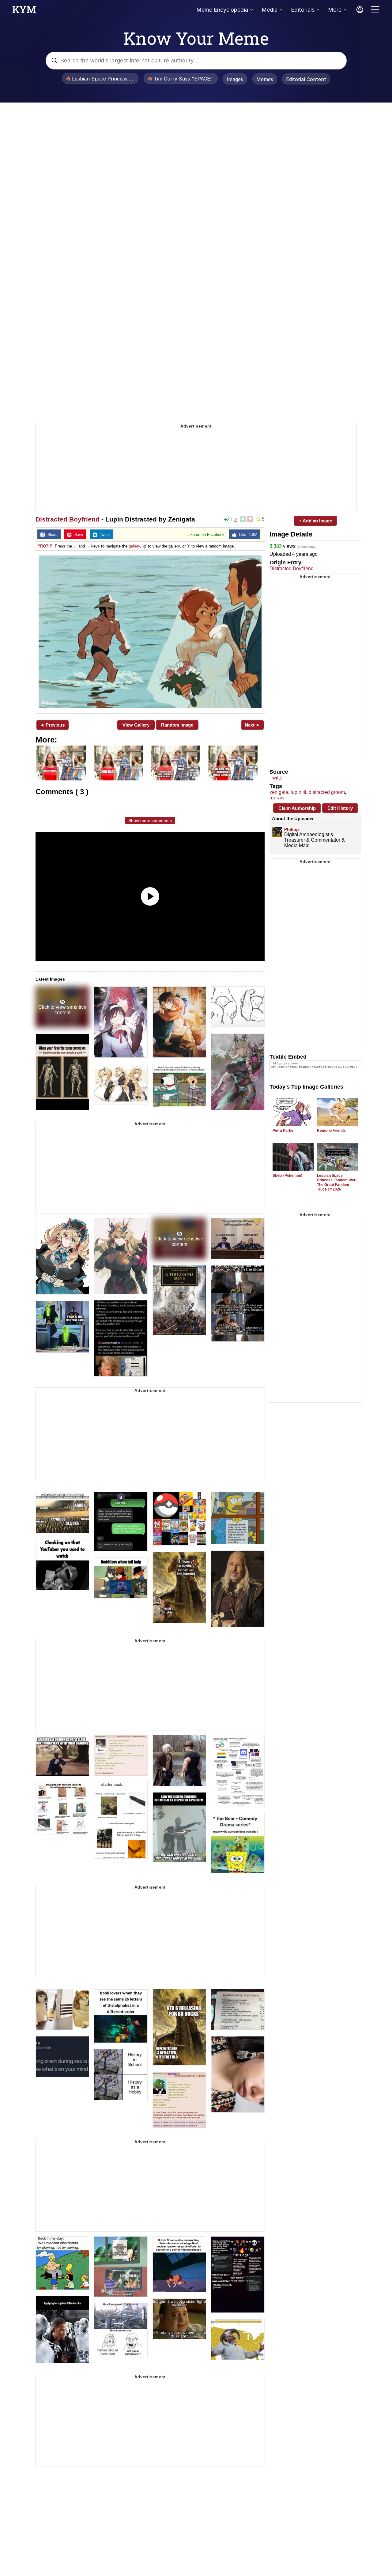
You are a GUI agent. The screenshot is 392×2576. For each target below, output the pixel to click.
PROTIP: (45, 546)
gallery (134, 546)
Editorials (303, 10)
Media (269, 10)
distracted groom (327, 792)
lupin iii (298, 792)
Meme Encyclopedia (222, 10)
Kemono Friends (331, 1131)
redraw (277, 798)
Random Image (177, 725)
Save (77, 535)
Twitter (277, 778)
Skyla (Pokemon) (287, 1176)
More (335, 10)
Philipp (292, 829)
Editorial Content (306, 79)
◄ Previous (52, 725)
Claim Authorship (297, 808)
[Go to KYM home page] (24, 11)
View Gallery (136, 725)
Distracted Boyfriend (68, 519)
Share (51, 535)
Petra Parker (284, 1131)
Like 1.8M (247, 535)
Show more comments (150, 821)
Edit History (340, 808)
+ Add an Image (315, 521)
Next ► (253, 725)
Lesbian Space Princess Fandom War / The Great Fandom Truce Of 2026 (337, 1182)
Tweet (103, 535)
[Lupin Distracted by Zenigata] (150, 632)
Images (235, 79)
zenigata (279, 792)
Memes (265, 79)
